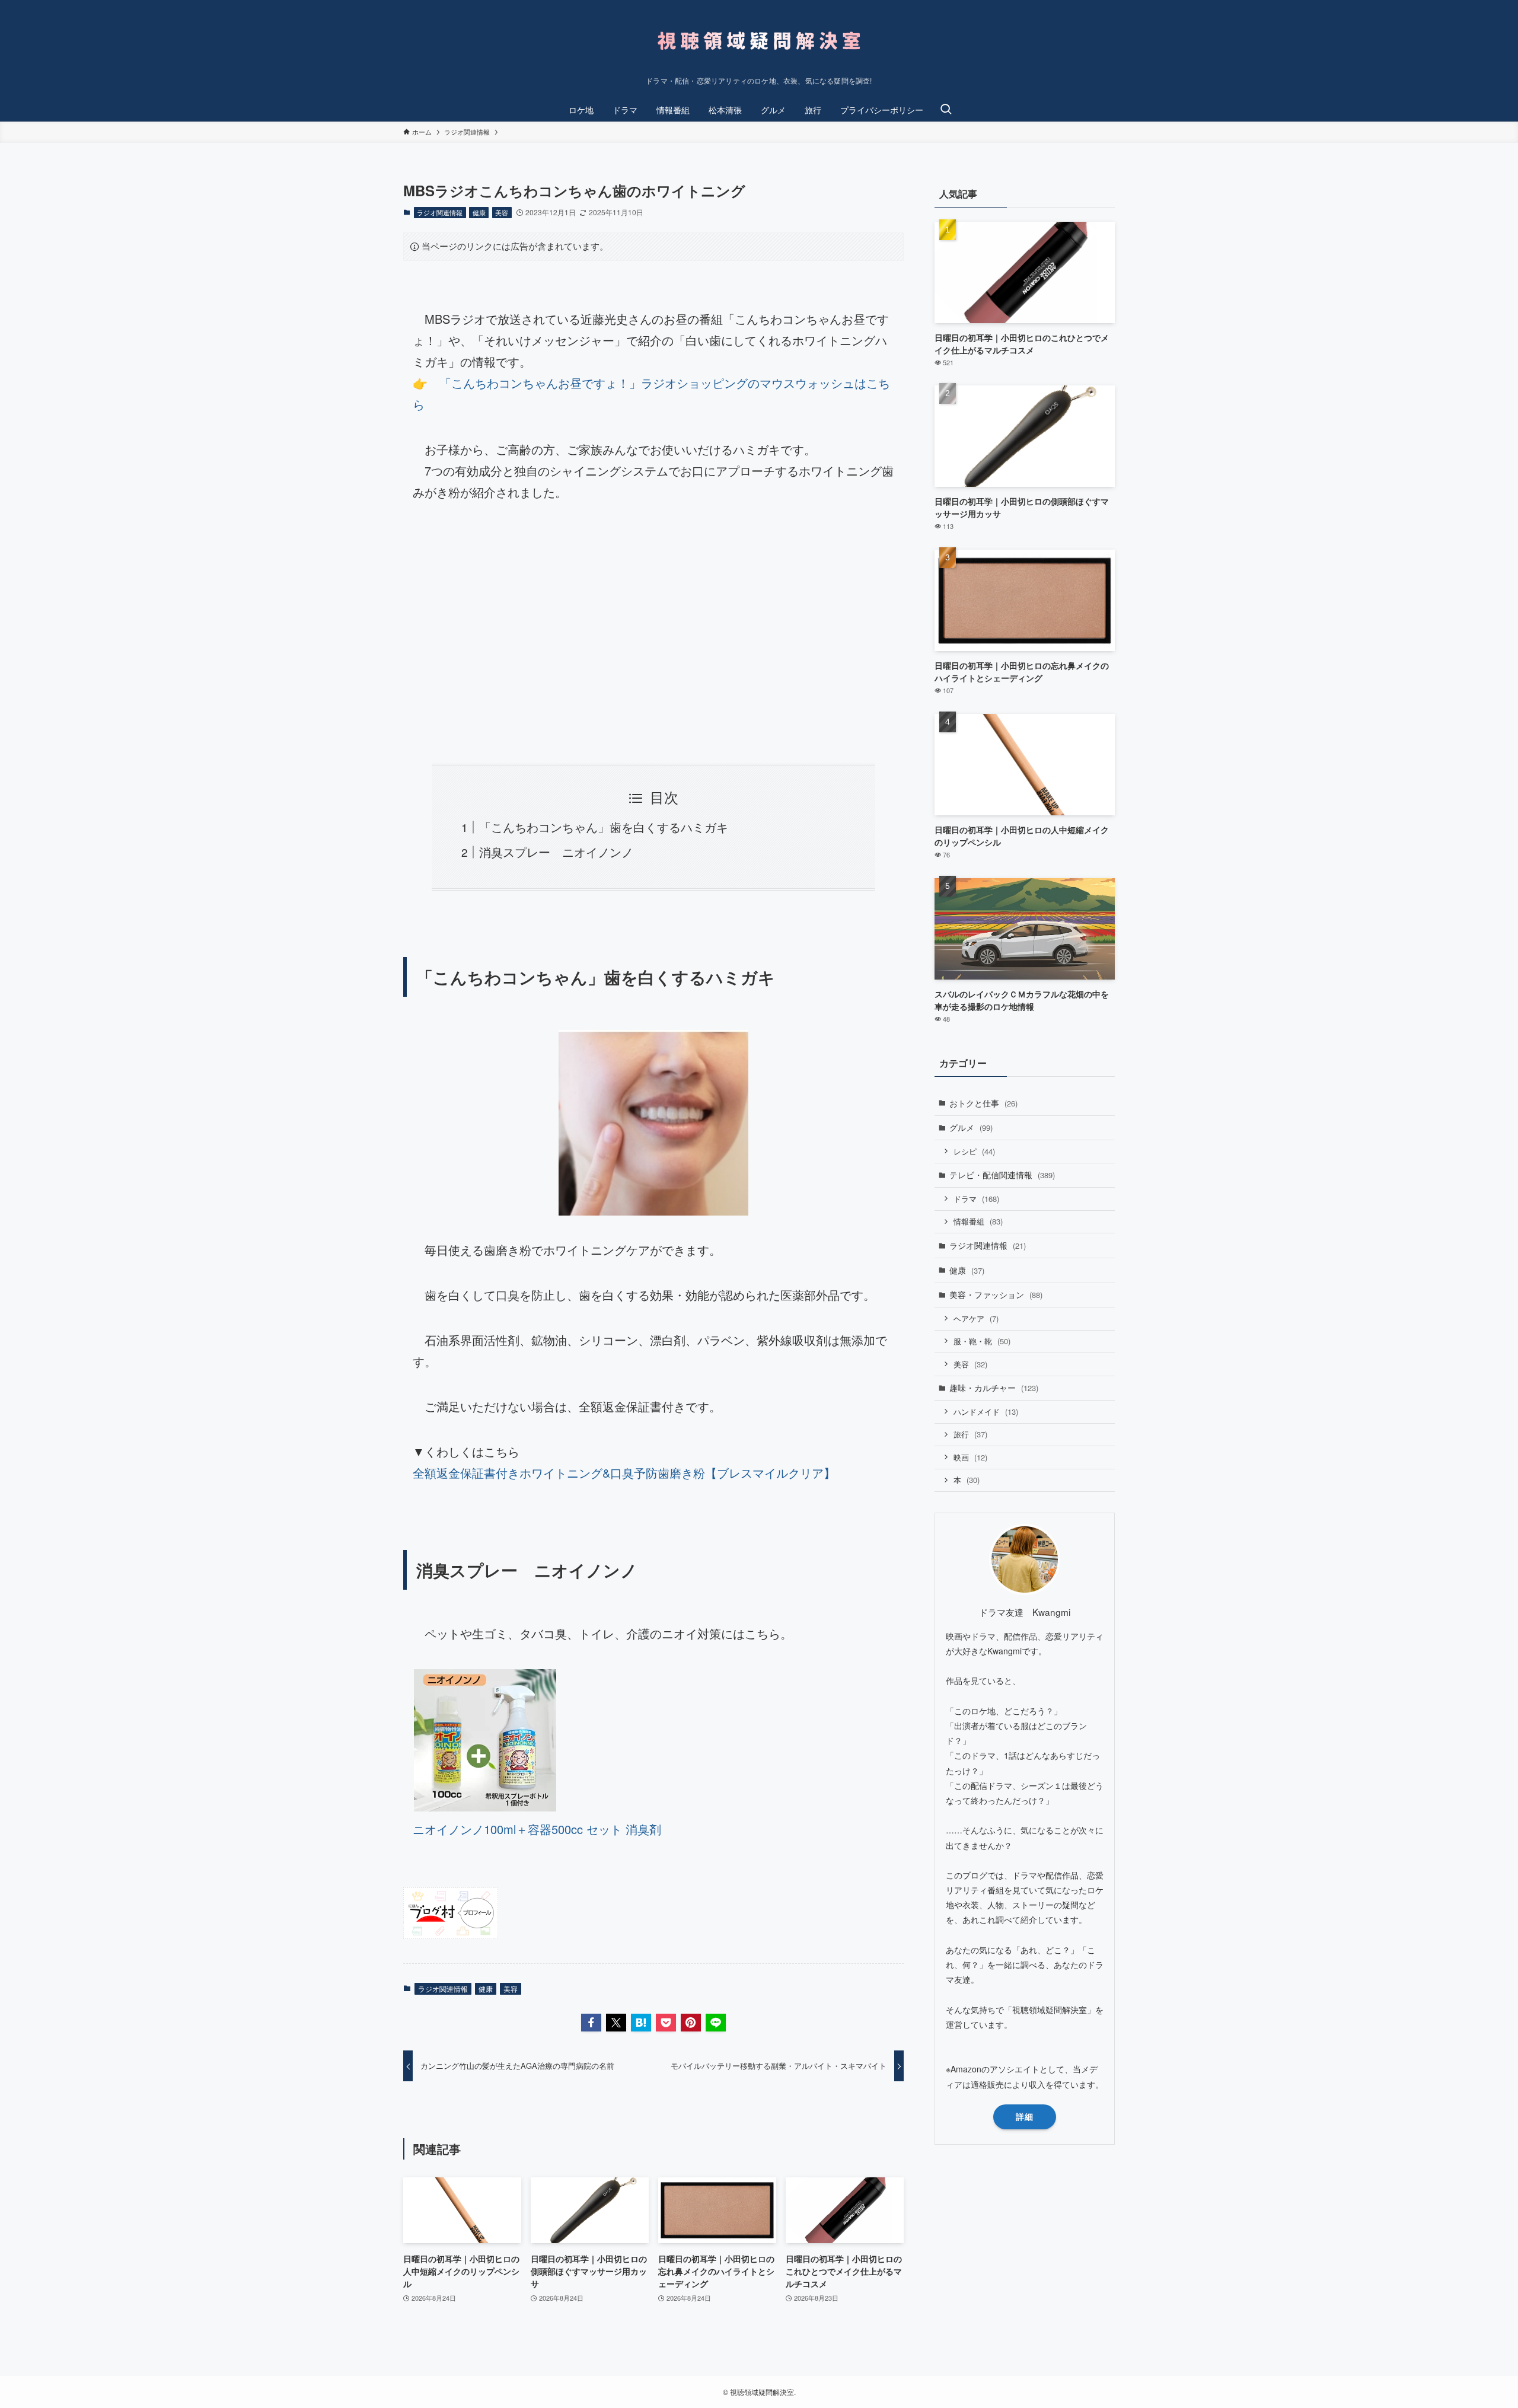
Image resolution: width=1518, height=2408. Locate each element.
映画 (970, 1457)
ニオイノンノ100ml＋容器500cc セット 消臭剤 (537, 1829)
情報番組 (978, 1221)
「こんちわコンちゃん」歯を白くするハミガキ (604, 827)
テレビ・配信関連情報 (1002, 1175)
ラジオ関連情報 (440, 212)
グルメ (971, 1127)
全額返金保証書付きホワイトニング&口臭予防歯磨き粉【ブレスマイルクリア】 (624, 1473)
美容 (502, 212)
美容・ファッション (996, 1294)
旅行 (970, 1434)
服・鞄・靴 (982, 1341)
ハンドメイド (986, 1412)
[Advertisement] (653, 633)
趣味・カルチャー (994, 1388)
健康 (479, 212)
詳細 (1025, 2116)
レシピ (974, 1151)
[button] (591, 2023)
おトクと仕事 (983, 1103)
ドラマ (976, 1199)
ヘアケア (976, 1318)
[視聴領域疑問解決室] (759, 41)
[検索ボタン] (946, 110)
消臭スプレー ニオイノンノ (556, 852)
